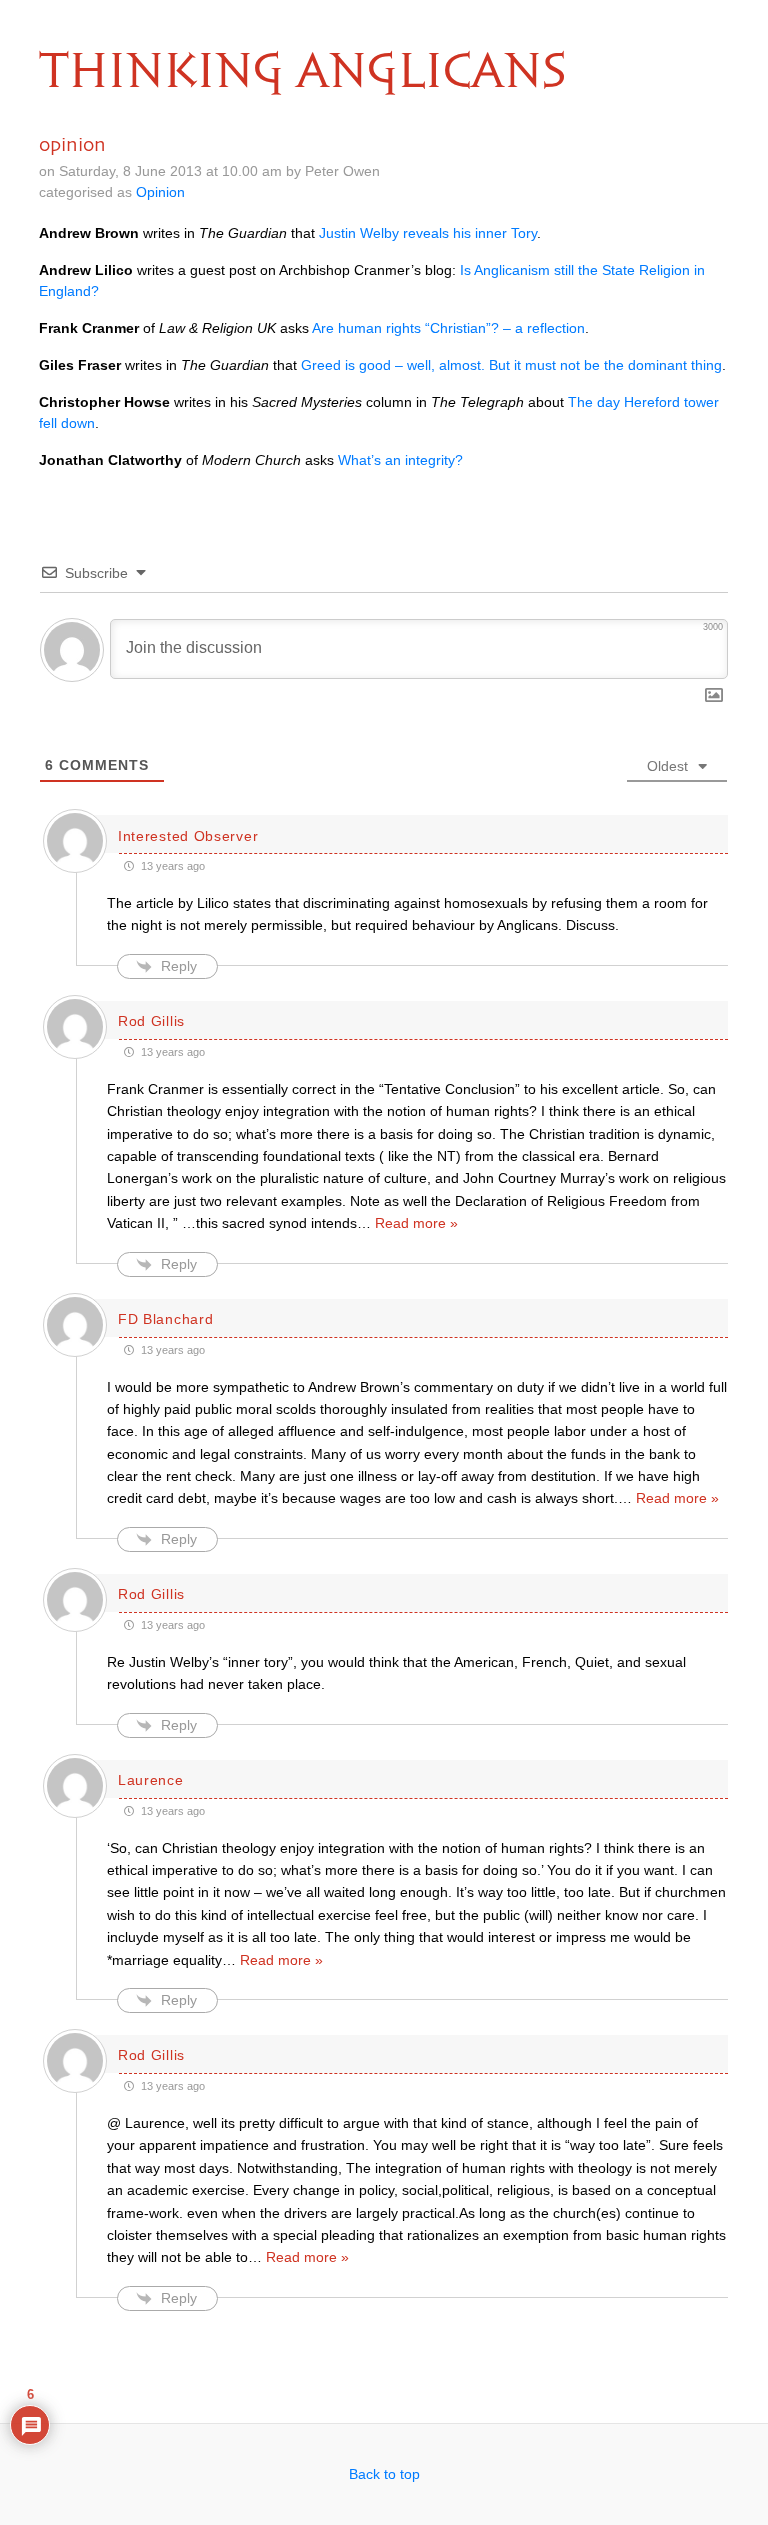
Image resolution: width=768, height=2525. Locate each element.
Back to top (384, 2474)
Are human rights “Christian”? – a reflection (448, 328)
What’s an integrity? (400, 460)
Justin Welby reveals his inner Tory (428, 233)
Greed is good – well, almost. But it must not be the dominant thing (511, 365)
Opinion (160, 192)
